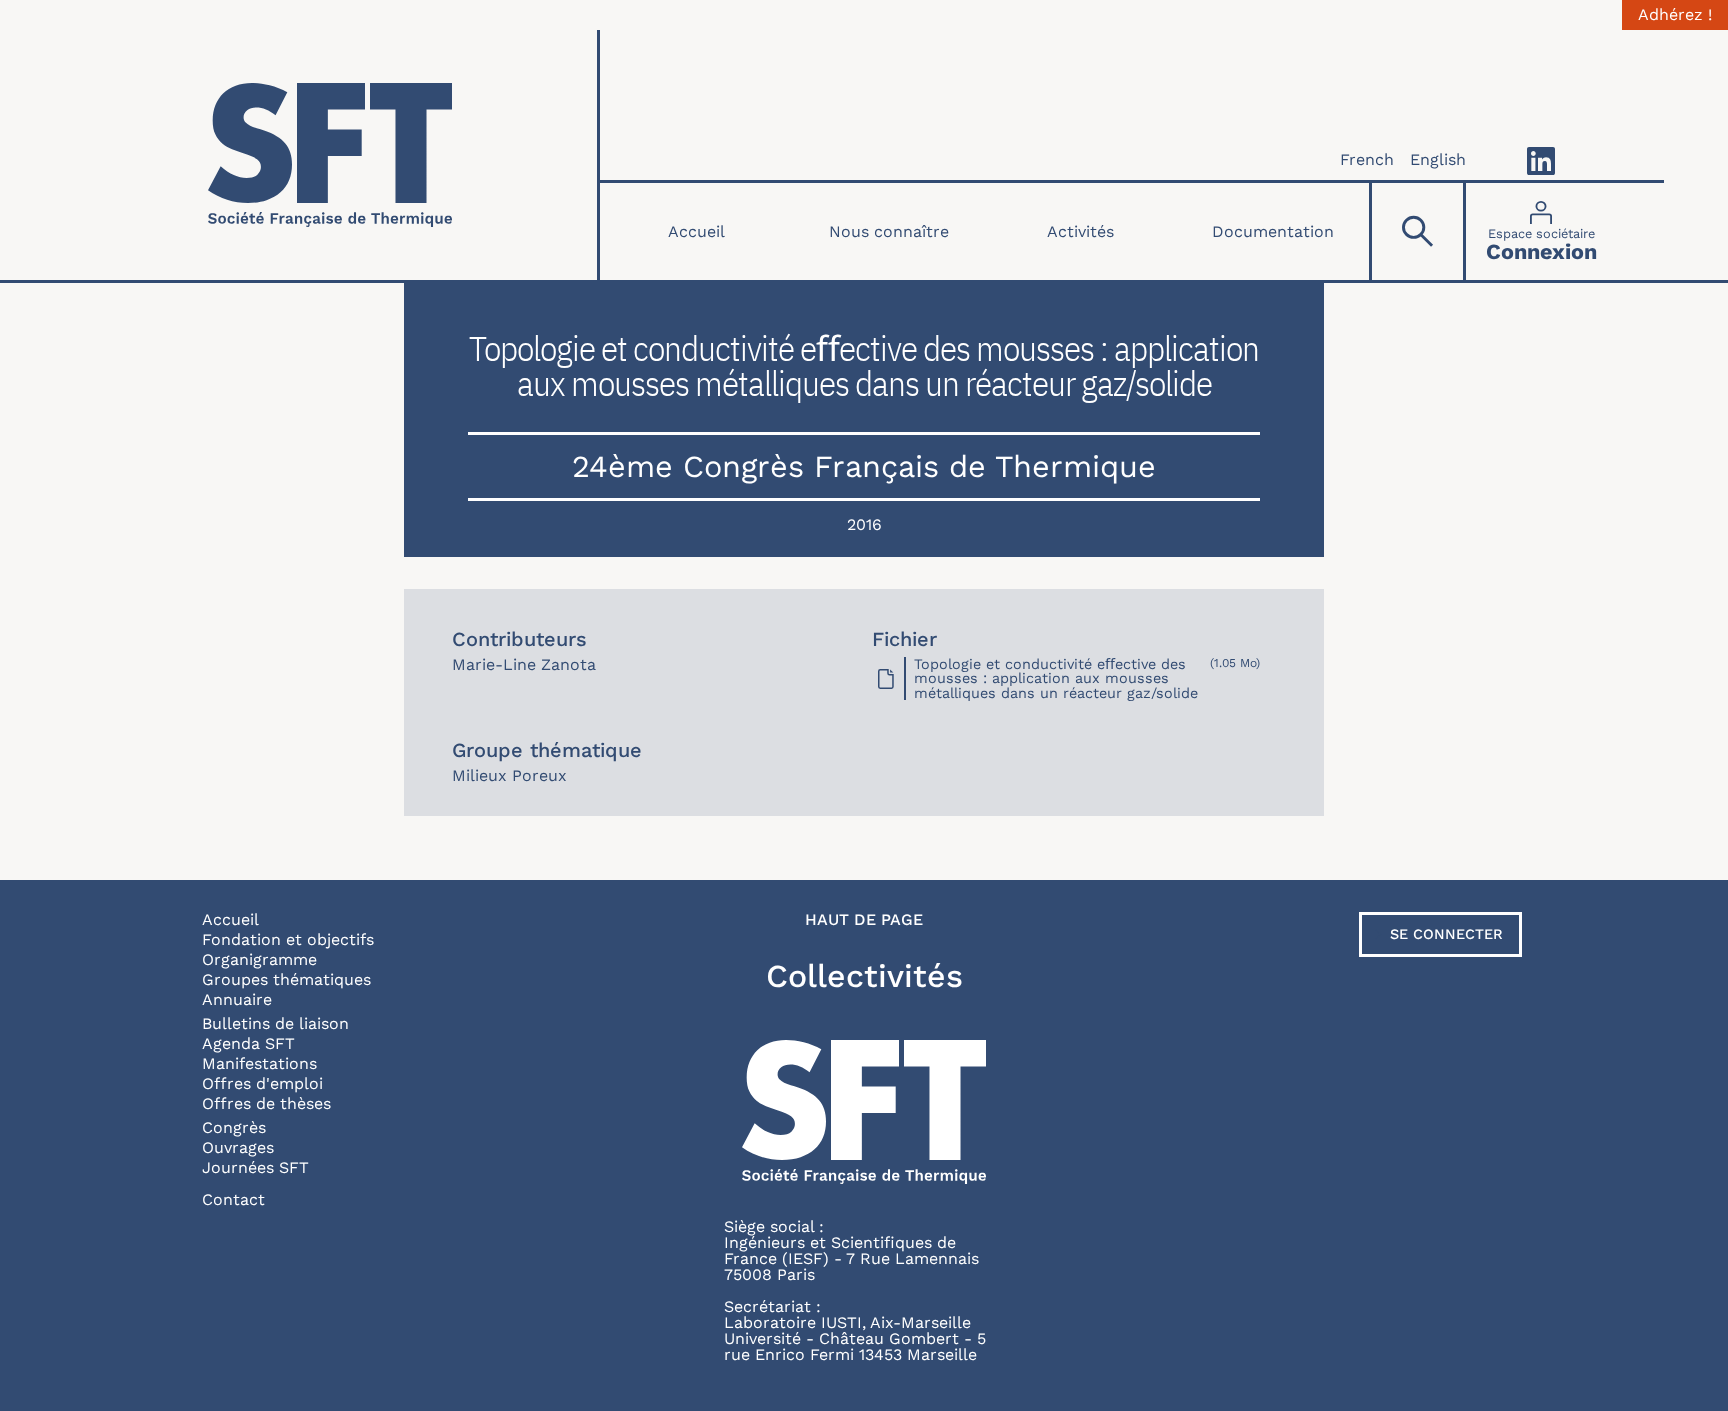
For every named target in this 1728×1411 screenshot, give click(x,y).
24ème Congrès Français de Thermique (864, 466)
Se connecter (1446, 934)
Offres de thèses (266, 1103)
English (1438, 159)
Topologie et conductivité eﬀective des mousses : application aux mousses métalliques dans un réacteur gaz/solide (1056, 678)
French (1367, 159)
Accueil (696, 231)
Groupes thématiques (286, 979)
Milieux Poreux (509, 775)
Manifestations (259, 1063)
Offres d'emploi (262, 1083)
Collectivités (864, 976)
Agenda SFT (248, 1043)
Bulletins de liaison (275, 1023)
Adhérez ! (1675, 15)
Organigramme (259, 959)
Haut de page (864, 920)
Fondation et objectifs (288, 939)
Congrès (234, 1127)
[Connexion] (1541, 231)
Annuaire (237, 999)
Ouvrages (238, 1147)
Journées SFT (255, 1167)
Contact (233, 1199)
